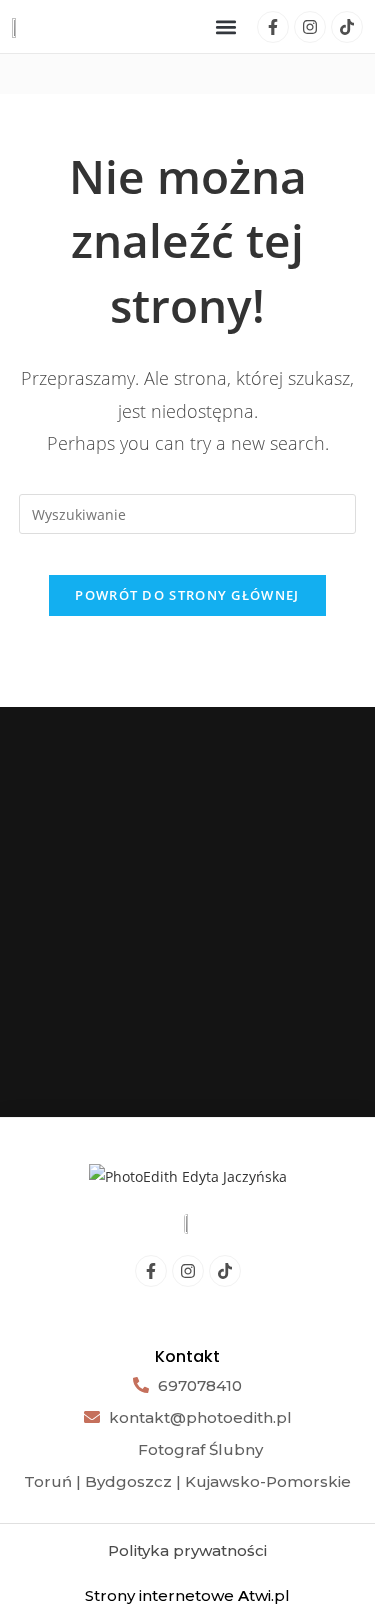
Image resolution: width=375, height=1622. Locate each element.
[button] (226, 26)
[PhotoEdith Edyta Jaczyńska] (188, 1175)
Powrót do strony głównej (187, 595)
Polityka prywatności (187, 1550)
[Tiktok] (347, 27)
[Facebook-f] (273, 27)
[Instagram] (310, 27)
